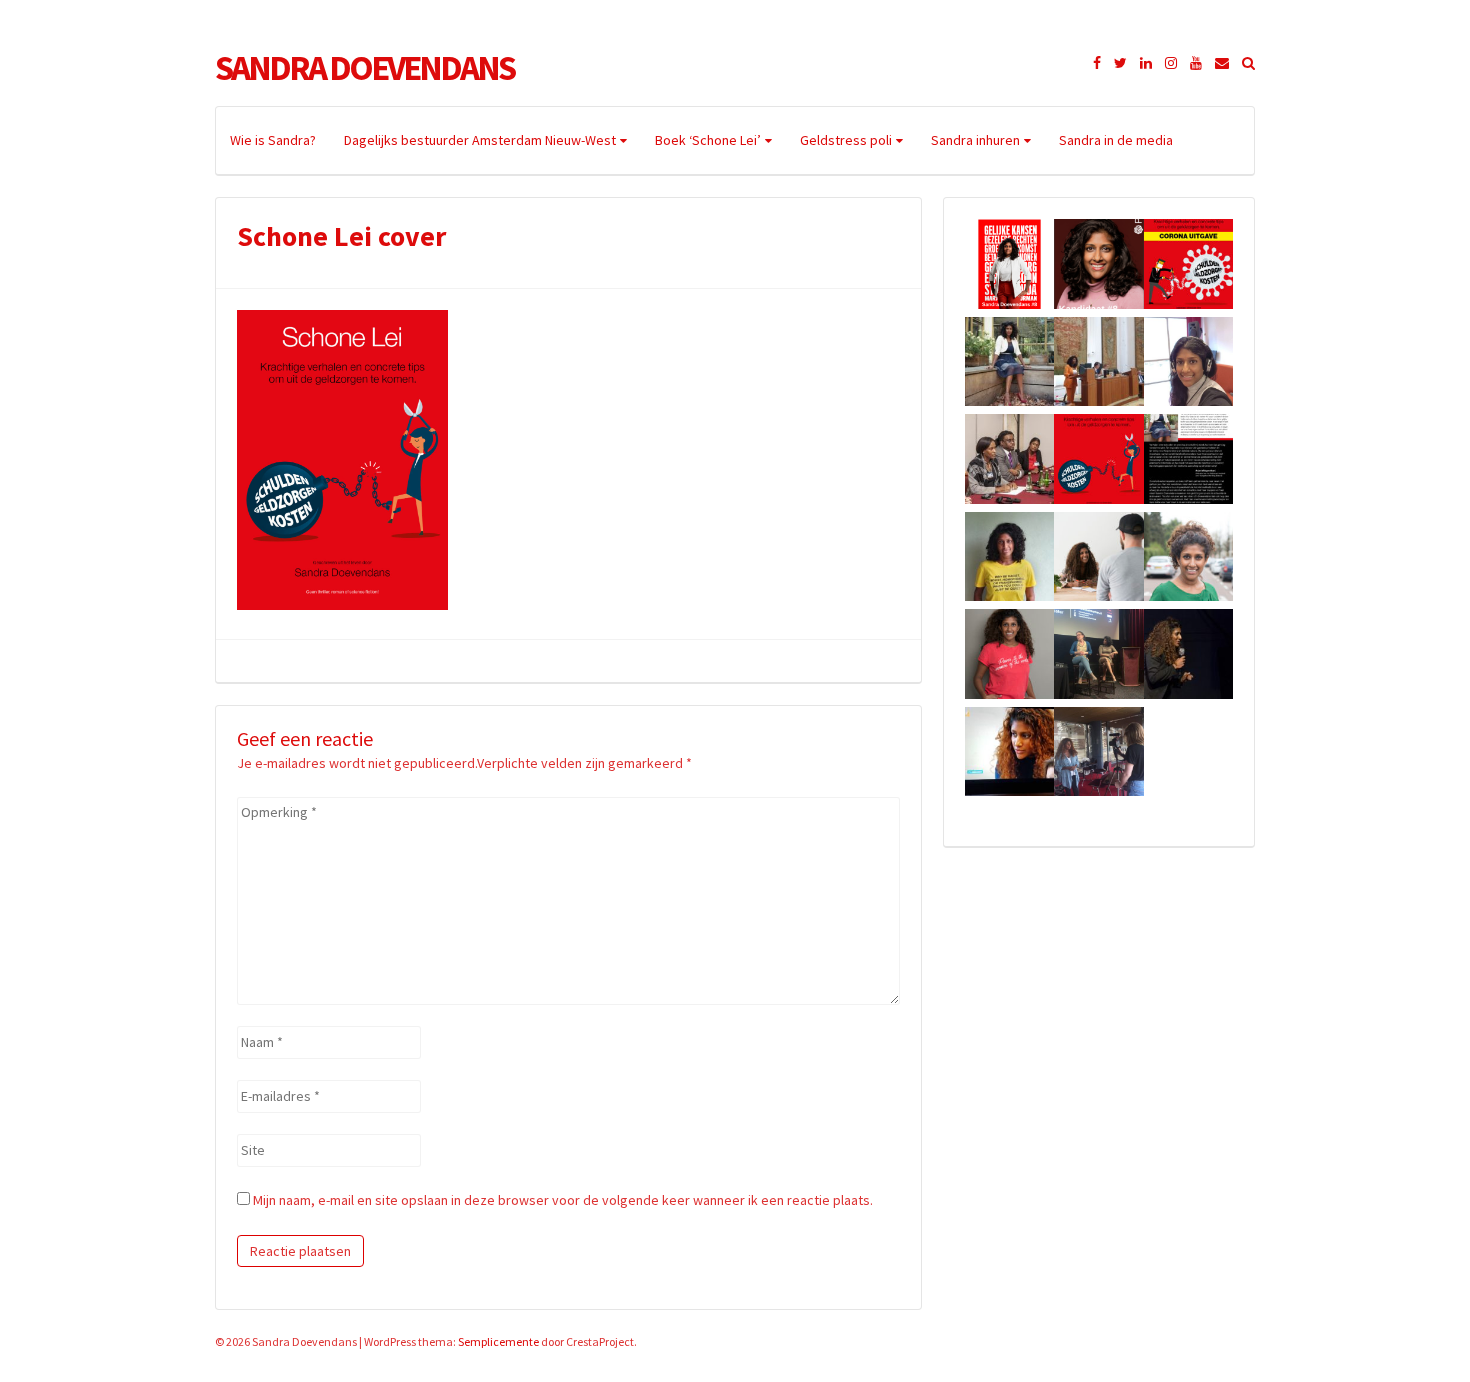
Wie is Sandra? (273, 140)
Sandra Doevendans (364, 68)
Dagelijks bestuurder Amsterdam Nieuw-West (480, 140)
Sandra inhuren (975, 140)
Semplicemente (498, 1341)
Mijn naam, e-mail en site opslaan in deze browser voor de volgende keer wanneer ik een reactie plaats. (563, 1200)
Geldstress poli (846, 140)
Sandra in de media (1116, 140)
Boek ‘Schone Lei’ (708, 140)
